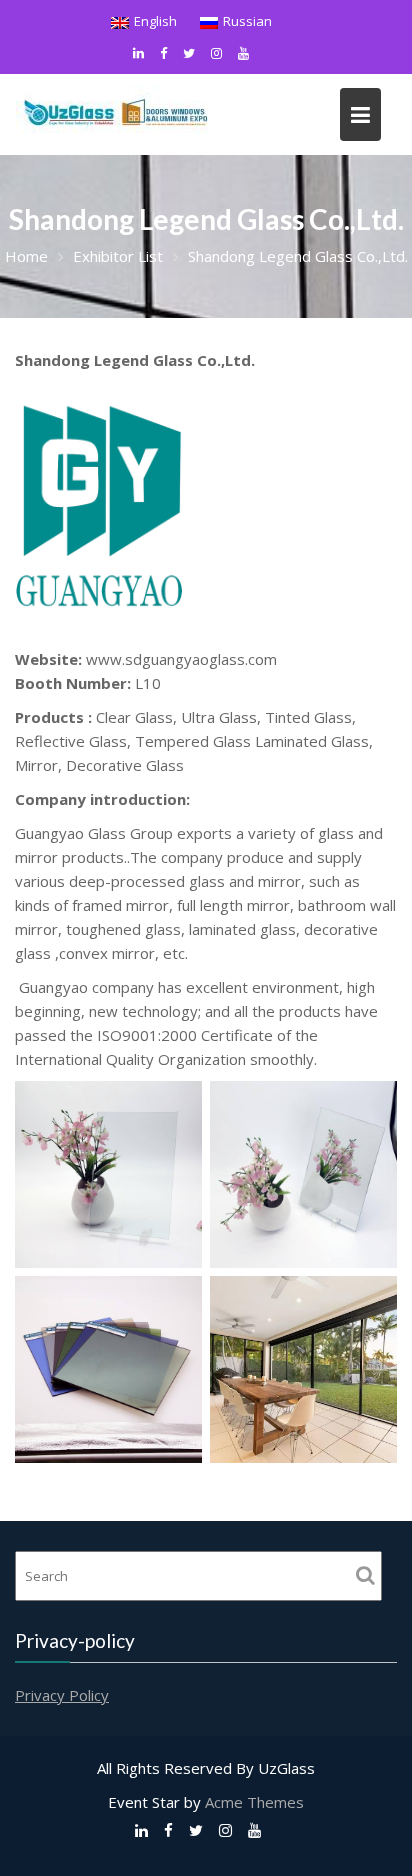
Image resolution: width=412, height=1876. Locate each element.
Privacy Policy (62, 1694)
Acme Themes (254, 1802)
